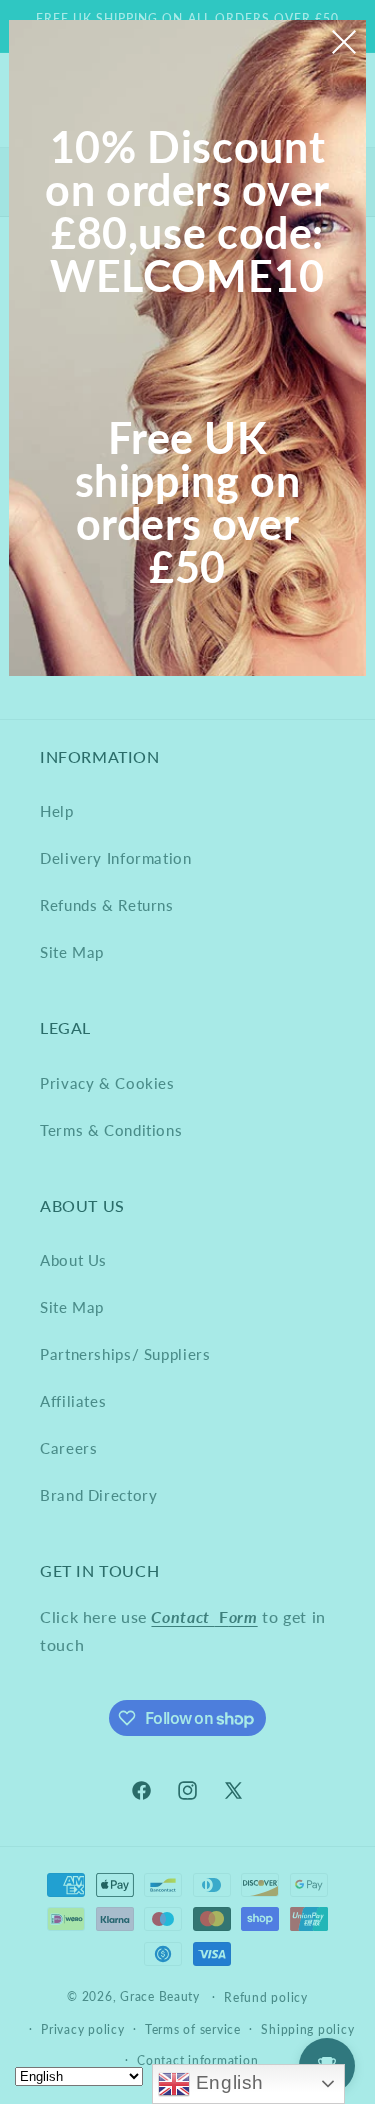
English (227, 2082)
